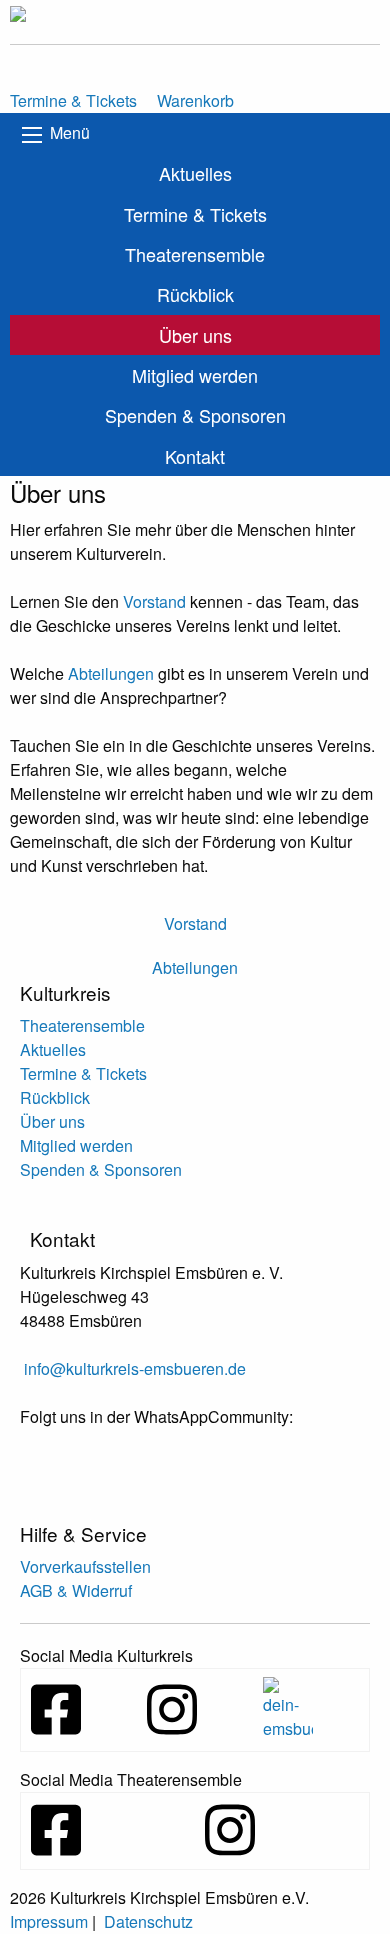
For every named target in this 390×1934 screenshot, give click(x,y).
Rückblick (195, 294)
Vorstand (154, 601)
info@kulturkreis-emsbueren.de (135, 1368)
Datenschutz (148, 1921)
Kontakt (195, 456)
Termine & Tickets (195, 214)
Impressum (49, 1921)
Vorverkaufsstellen (85, 1566)
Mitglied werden (195, 375)
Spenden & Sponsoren (195, 415)
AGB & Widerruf (76, 1590)
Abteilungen (111, 673)
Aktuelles (195, 173)
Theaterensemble (195, 254)
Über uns (195, 335)
